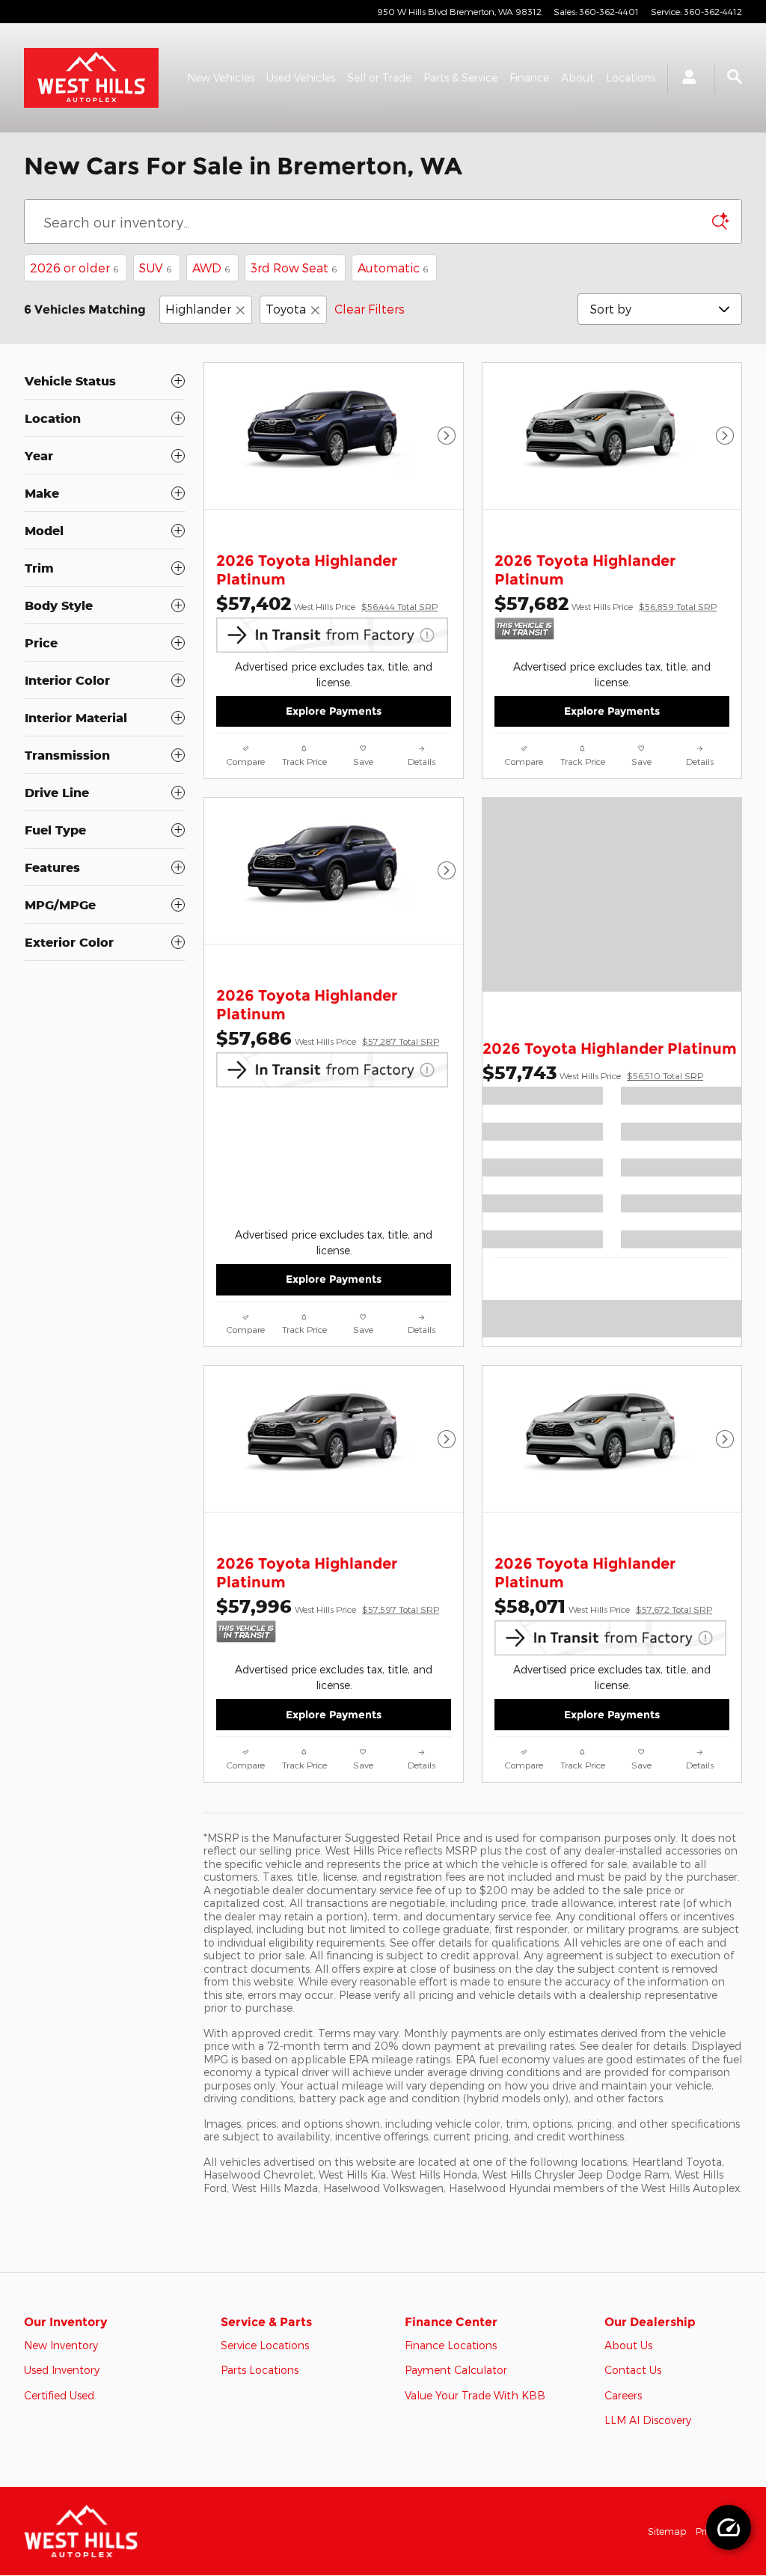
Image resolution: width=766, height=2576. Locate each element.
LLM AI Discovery (648, 2420)
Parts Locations (260, 2370)
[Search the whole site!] (735, 77)
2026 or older (74, 268)
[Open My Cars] (685, 78)
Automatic (393, 268)
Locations (631, 77)
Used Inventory (62, 2370)
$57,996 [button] (328, 1606)
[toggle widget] (729, 2527)
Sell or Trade (379, 77)
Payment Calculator (456, 2370)
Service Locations (265, 2345)
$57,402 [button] (327, 603)
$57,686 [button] (328, 1038)
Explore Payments (334, 711)
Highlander (198, 309)
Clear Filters (370, 309)
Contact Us (633, 2370)
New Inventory (61, 2345)
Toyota (286, 309)
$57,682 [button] (606, 603)
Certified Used (59, 2395)
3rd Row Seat (294, 268)
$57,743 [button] (593, 1072)
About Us (628, 2345)
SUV (155, 268)
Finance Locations (451, 2345)
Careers (623, 2395)
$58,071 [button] (603, 1606)
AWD (211, 268)
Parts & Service (460, 77)
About (577, 77)
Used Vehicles (301, 77)
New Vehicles (221, 77)
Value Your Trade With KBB (475, 2395)
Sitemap (667, 2531)
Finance (529, 77)
